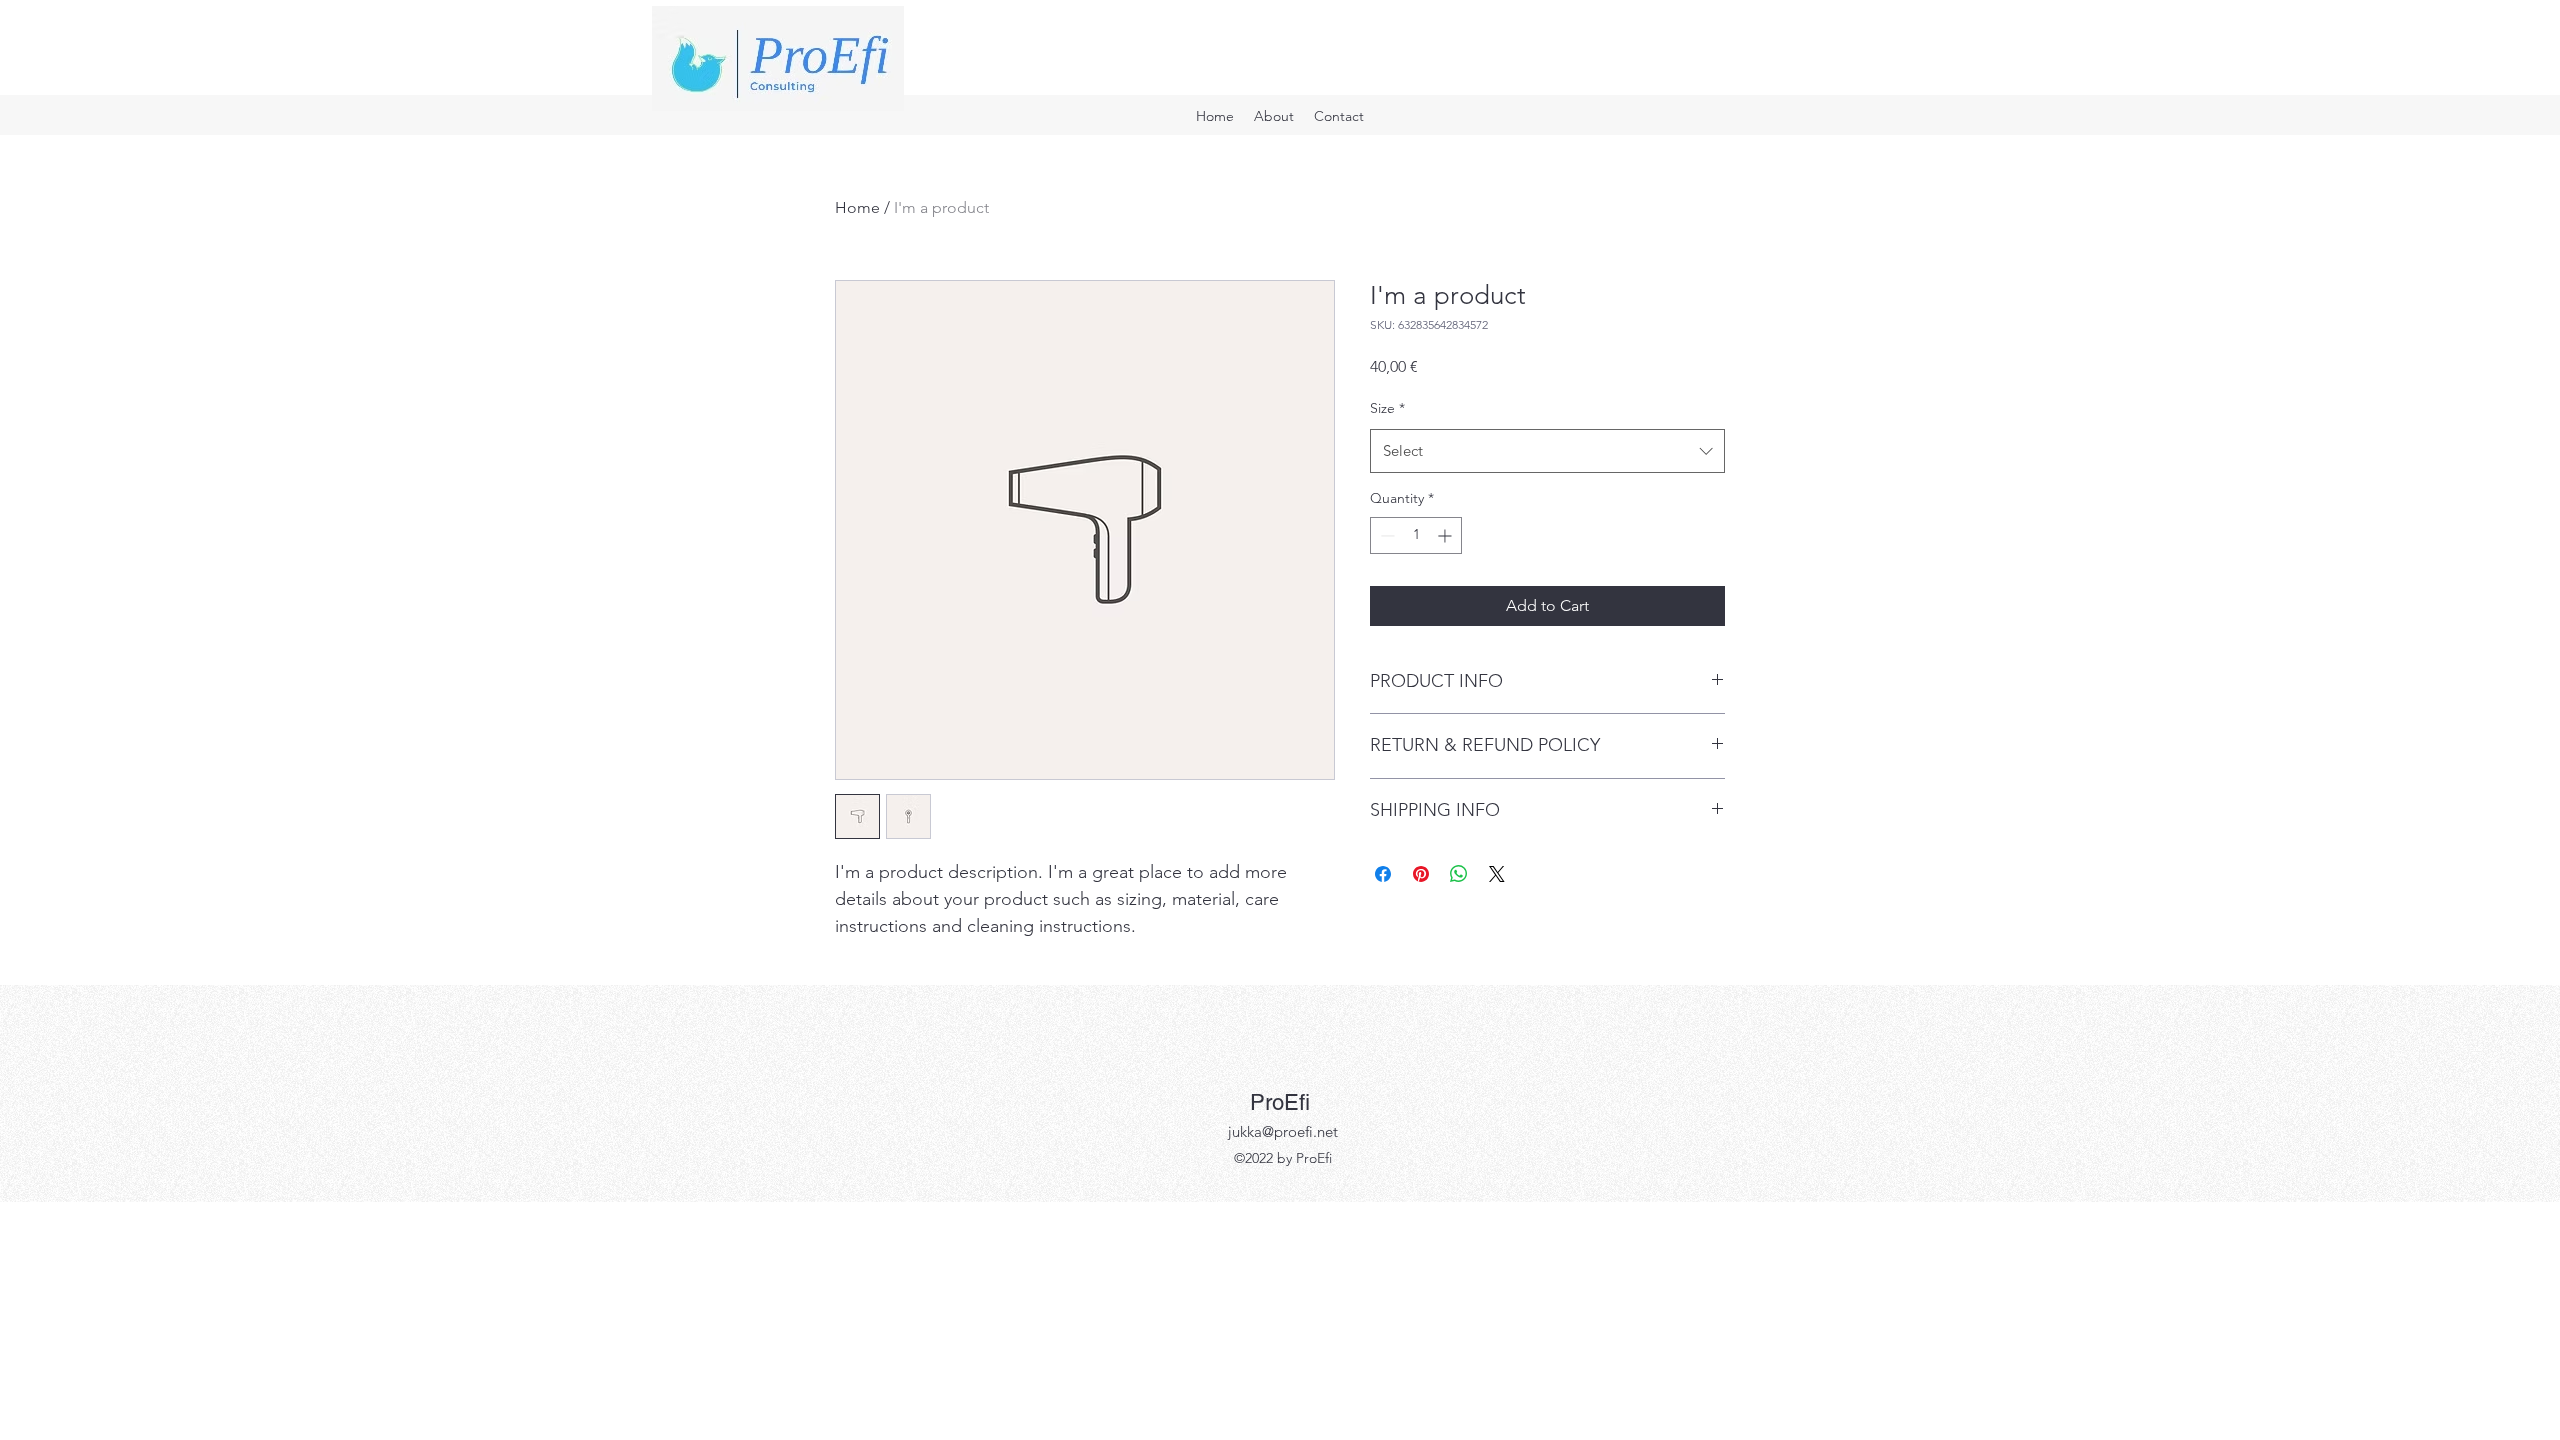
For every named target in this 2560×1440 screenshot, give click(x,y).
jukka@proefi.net (1283, 1131)
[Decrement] (1385, 535)
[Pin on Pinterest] (1421, 874)
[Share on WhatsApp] (1459, 874)
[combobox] (1547, 451)
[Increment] (1446, 535)
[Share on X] (1497, 874)
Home (857, 207)
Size (1387, 408)
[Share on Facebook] (1383, 874)
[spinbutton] (1416, 535)
